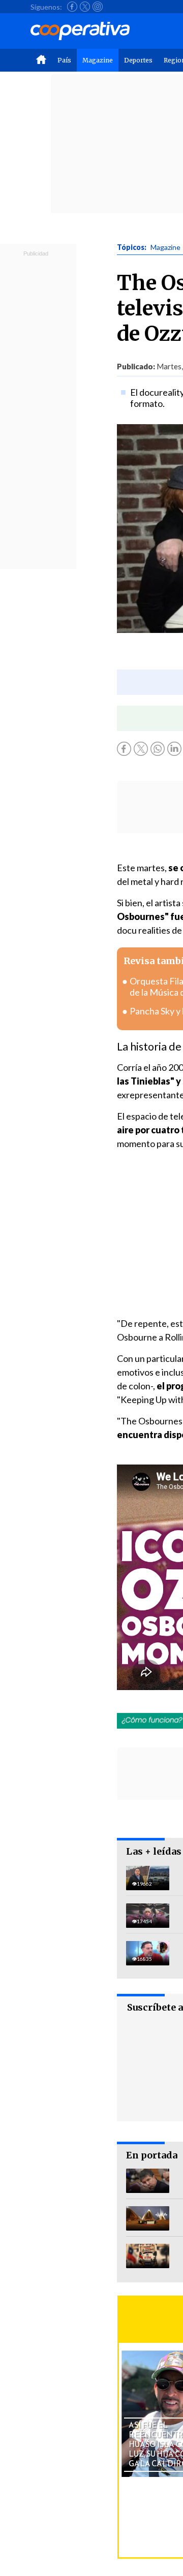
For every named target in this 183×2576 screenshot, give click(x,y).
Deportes (138, 60)
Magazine (98, 60)
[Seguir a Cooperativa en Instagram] (98, 7)
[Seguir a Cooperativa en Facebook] (72, 7)
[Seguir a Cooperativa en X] (85, 7)
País (64, 60)
